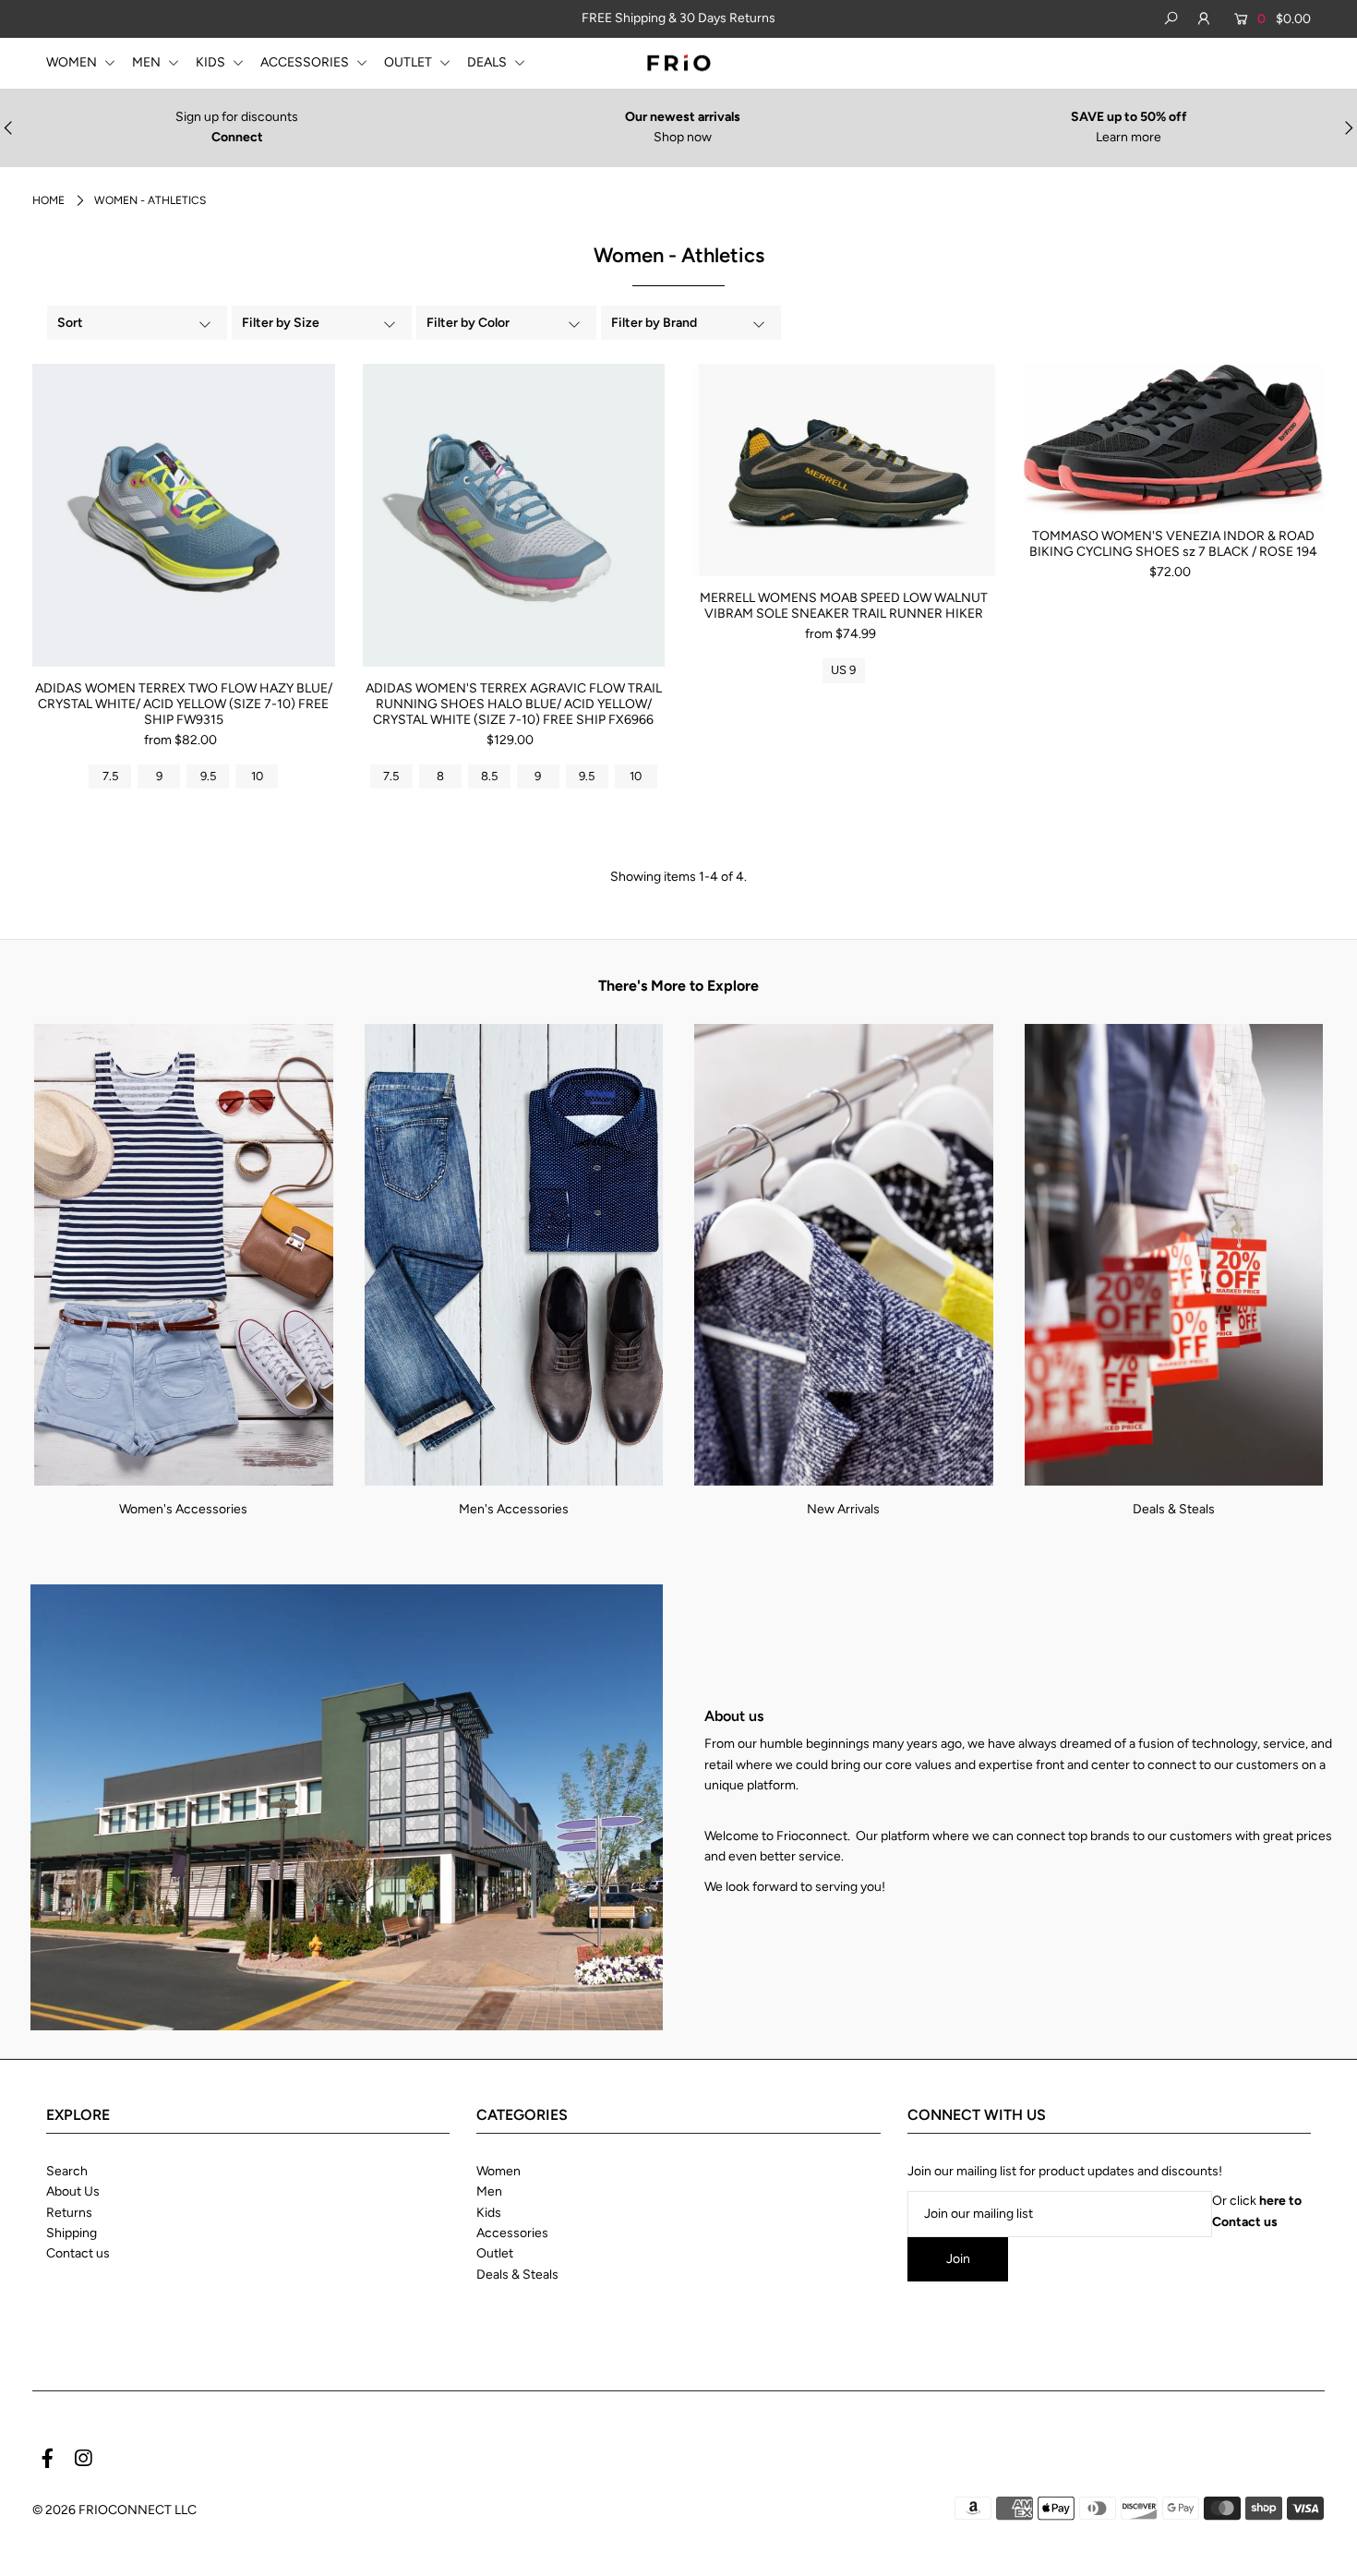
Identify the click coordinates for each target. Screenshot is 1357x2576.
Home (48, 200)
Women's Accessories (183, 1509)
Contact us (78, 2253)
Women (498, 2171)
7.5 (110, 776)
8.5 (489, 776)
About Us (73, 2191)
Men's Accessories (514, 1509)
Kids (489, 2213)
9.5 (208, 776)
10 (257, 776)
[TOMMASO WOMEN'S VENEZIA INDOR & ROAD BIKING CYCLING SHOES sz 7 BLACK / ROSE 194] (1174, 439)
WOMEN (73, 62)
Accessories (512, 2233)
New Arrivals (843, 1509)
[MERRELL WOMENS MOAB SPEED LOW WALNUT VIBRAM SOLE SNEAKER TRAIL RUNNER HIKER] (844, 470)
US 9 (843, 670)
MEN (148, 62)
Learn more (1129, 137)
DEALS (488, 62)
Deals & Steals (1174, 1509)
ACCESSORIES (306, 62)
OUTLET (409, 62)
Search (67, 2171)
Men (489, 2191)
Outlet (495, 2253)
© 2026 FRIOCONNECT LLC (114, 2510)
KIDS (212, 62)
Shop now (683, 137)
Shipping (72, 2233)
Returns (69, 2213)
